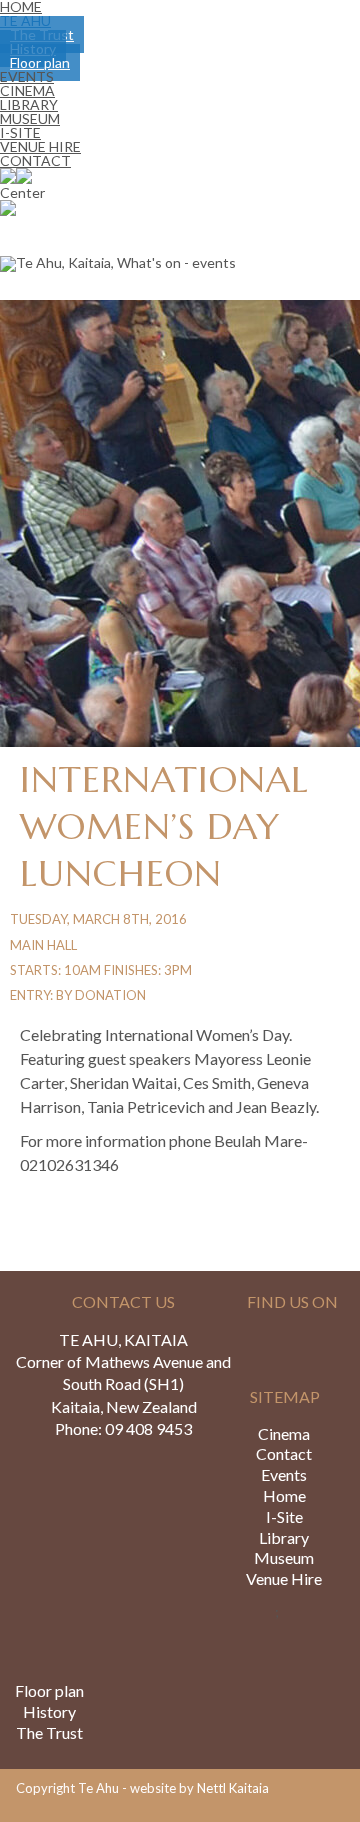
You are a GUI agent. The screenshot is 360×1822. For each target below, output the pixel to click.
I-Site (284, 1516)
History (49, 1711)
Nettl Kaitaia (233, 1788)
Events (284, 1474)
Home (284, 1495)
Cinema (284, 1433)
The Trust (49, 1732)
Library (284, 1537)
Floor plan (49, 1690)
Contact (35, 160)
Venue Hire (284, 1578)
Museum (284, 1557)
